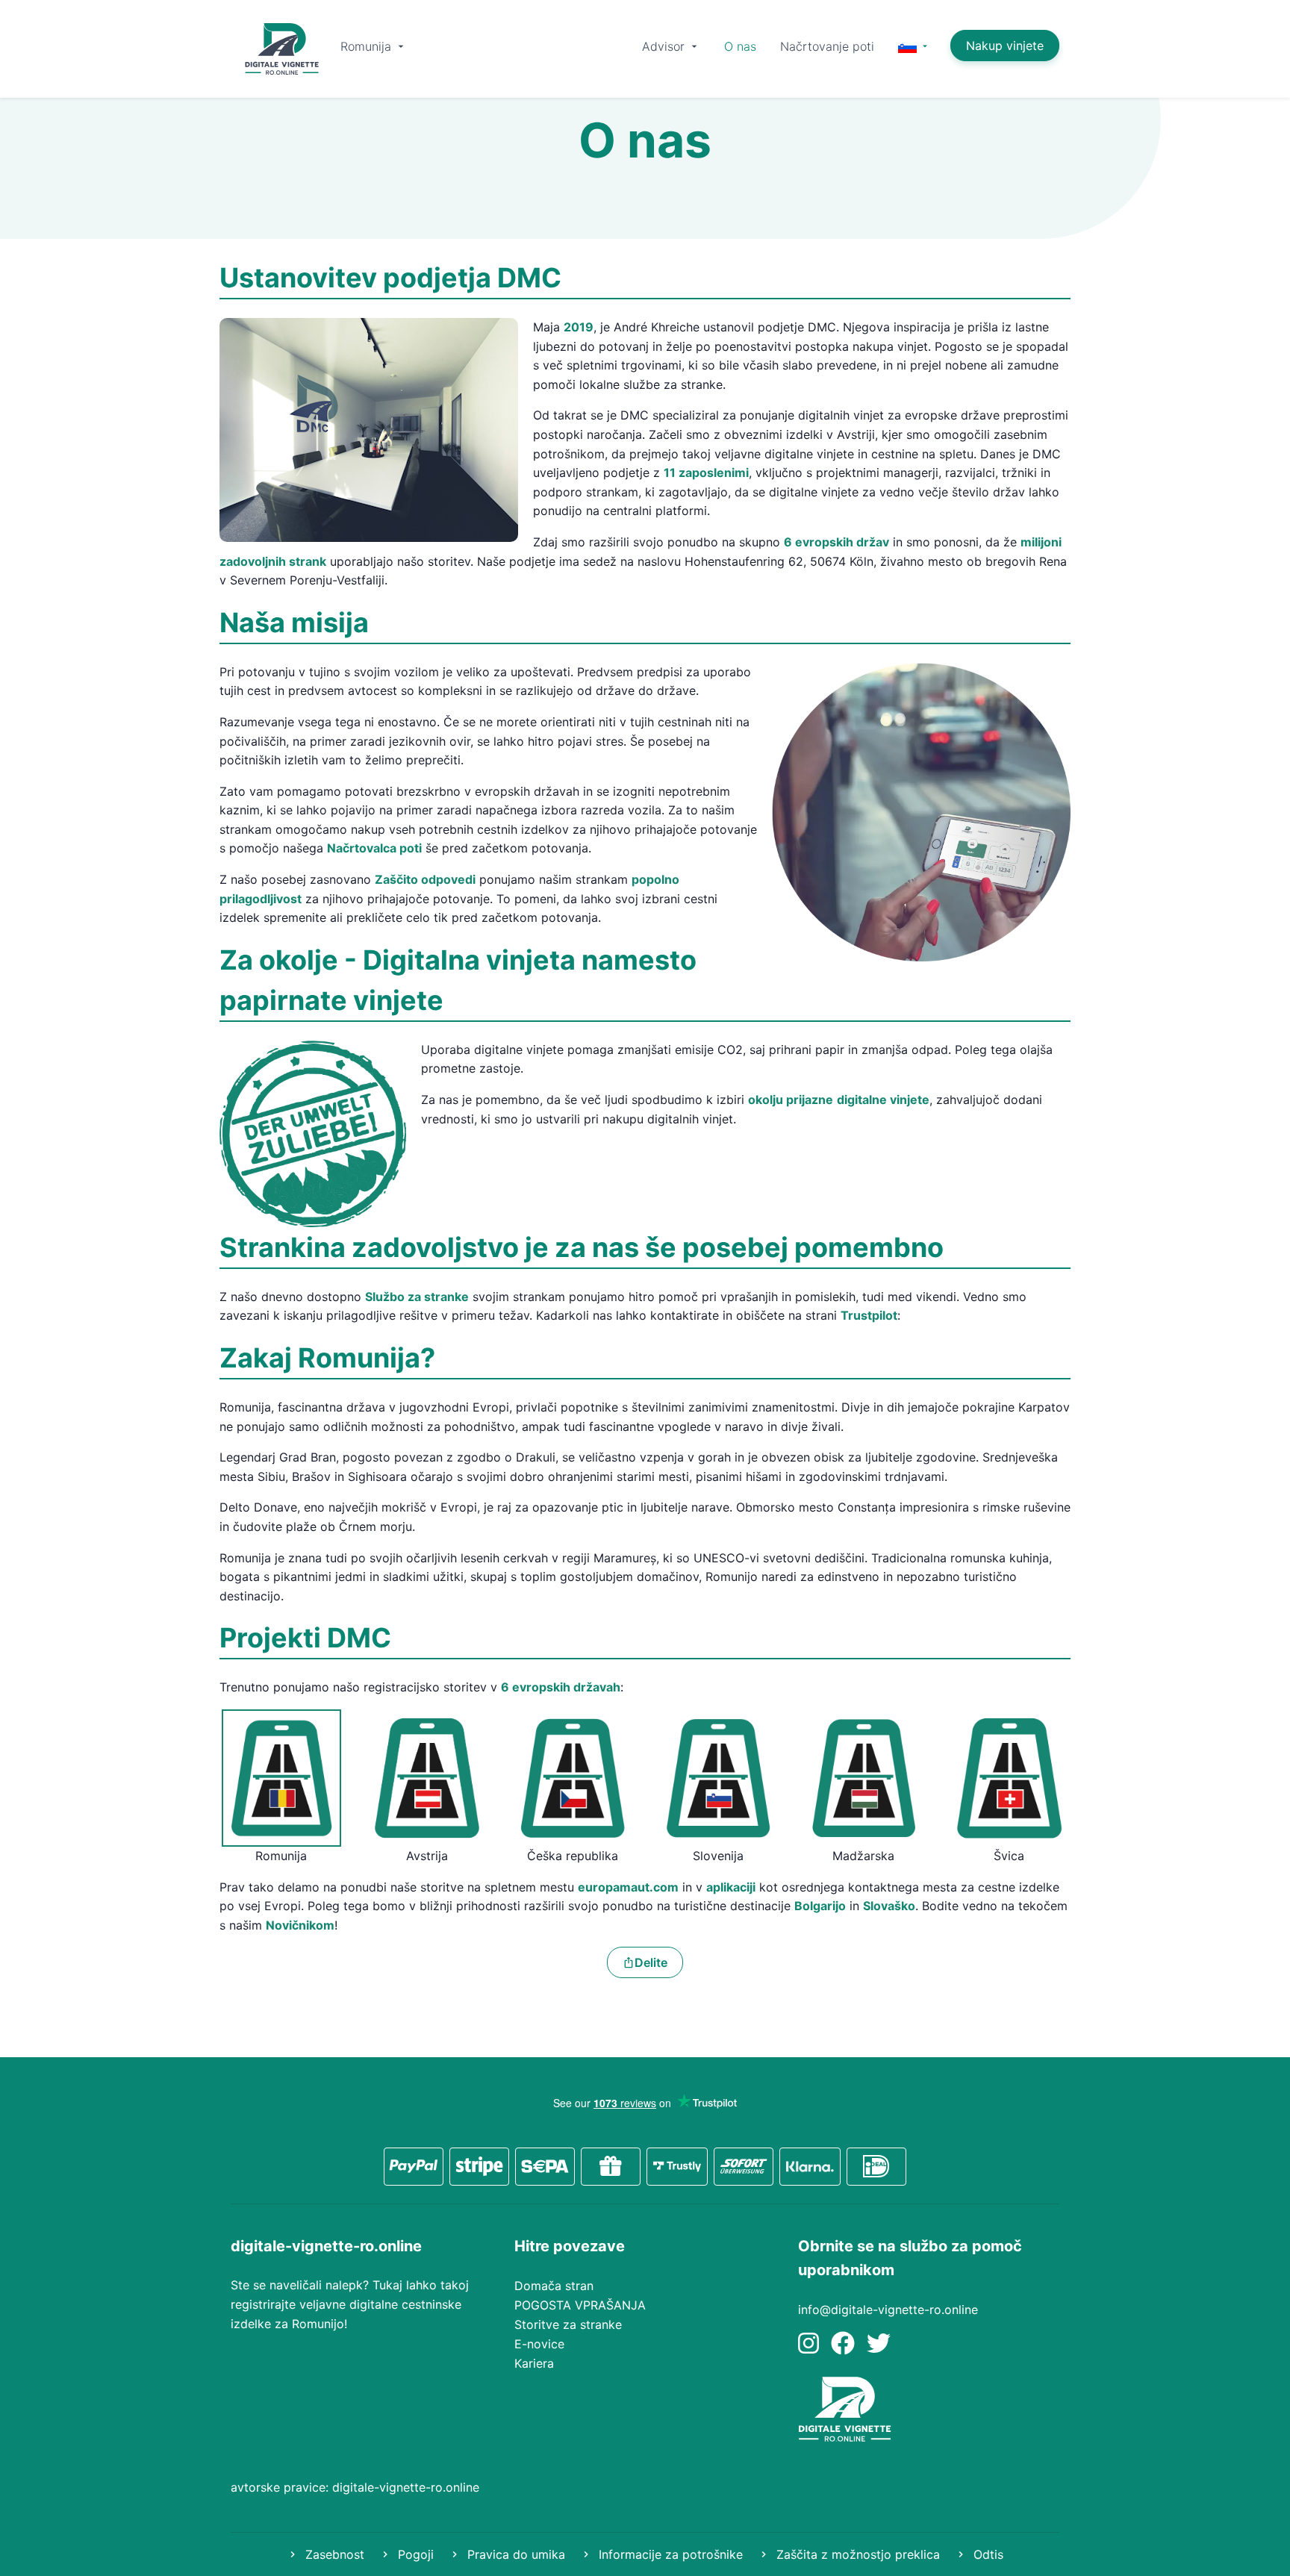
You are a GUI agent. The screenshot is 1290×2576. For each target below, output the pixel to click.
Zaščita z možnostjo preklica (856, 2554)
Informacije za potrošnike (669, 2554)
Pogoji (414, 2554)
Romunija (368, 46)
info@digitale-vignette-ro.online (888, 2310)
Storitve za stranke (568, 2324)
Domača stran (554, 2286)
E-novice (539, 2344)
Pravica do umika (514, 2554)
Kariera (534, 2363)
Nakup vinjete (1005, 46)
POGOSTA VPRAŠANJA (580, 2305)
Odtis (987, 2554)
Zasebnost (333, 2554)
